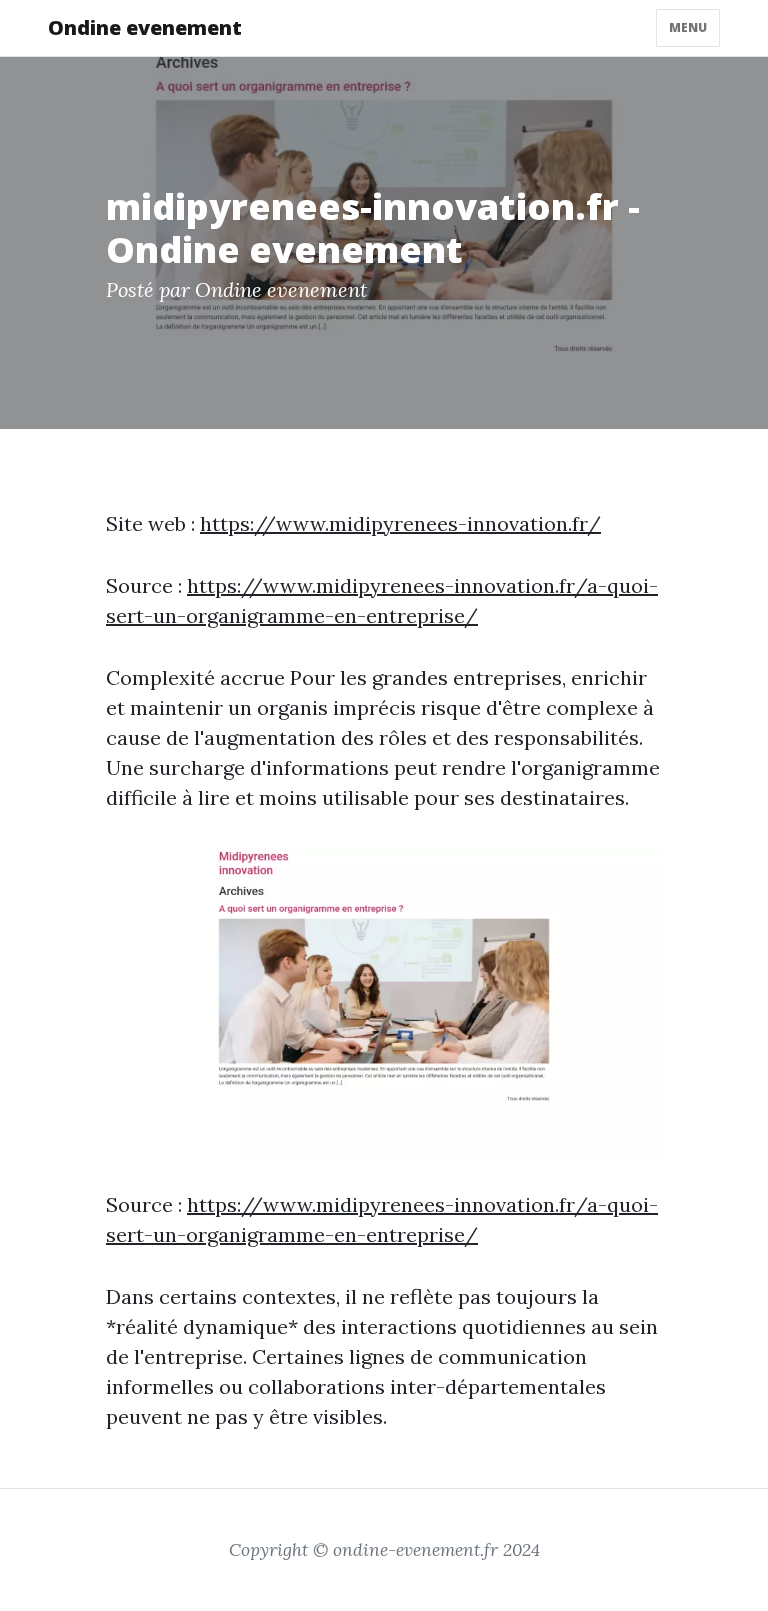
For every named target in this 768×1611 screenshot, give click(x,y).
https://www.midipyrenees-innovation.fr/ (400, 523)
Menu (688, 27)
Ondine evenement (145, 27)
